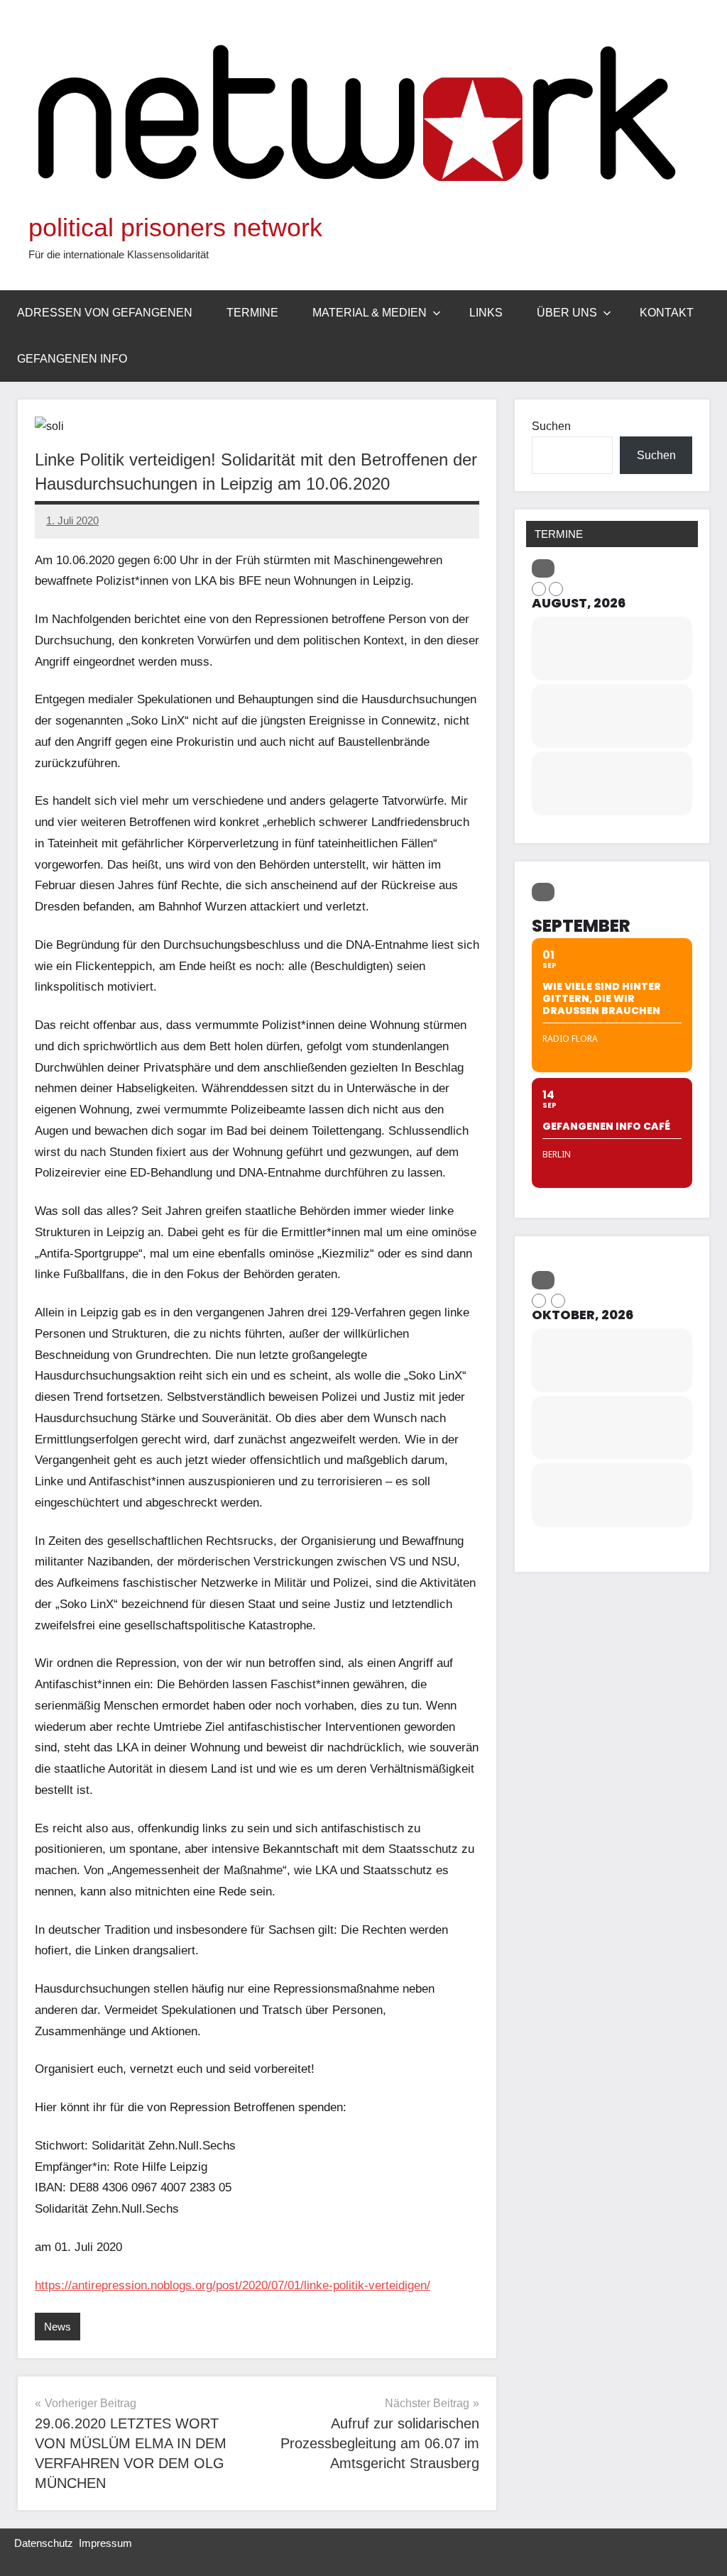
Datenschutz (44, 2543)
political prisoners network (175, 227)
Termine (252, 313)
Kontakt (667, 313)
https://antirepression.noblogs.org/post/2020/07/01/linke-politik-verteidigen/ (233, 2285)
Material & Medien (370, 313)
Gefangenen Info (72, 359)
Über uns (567, 313)
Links (486, 313)
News (58, 2327)
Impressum (105, 2543)
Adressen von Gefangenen (105, 313)
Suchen (551, 426)
